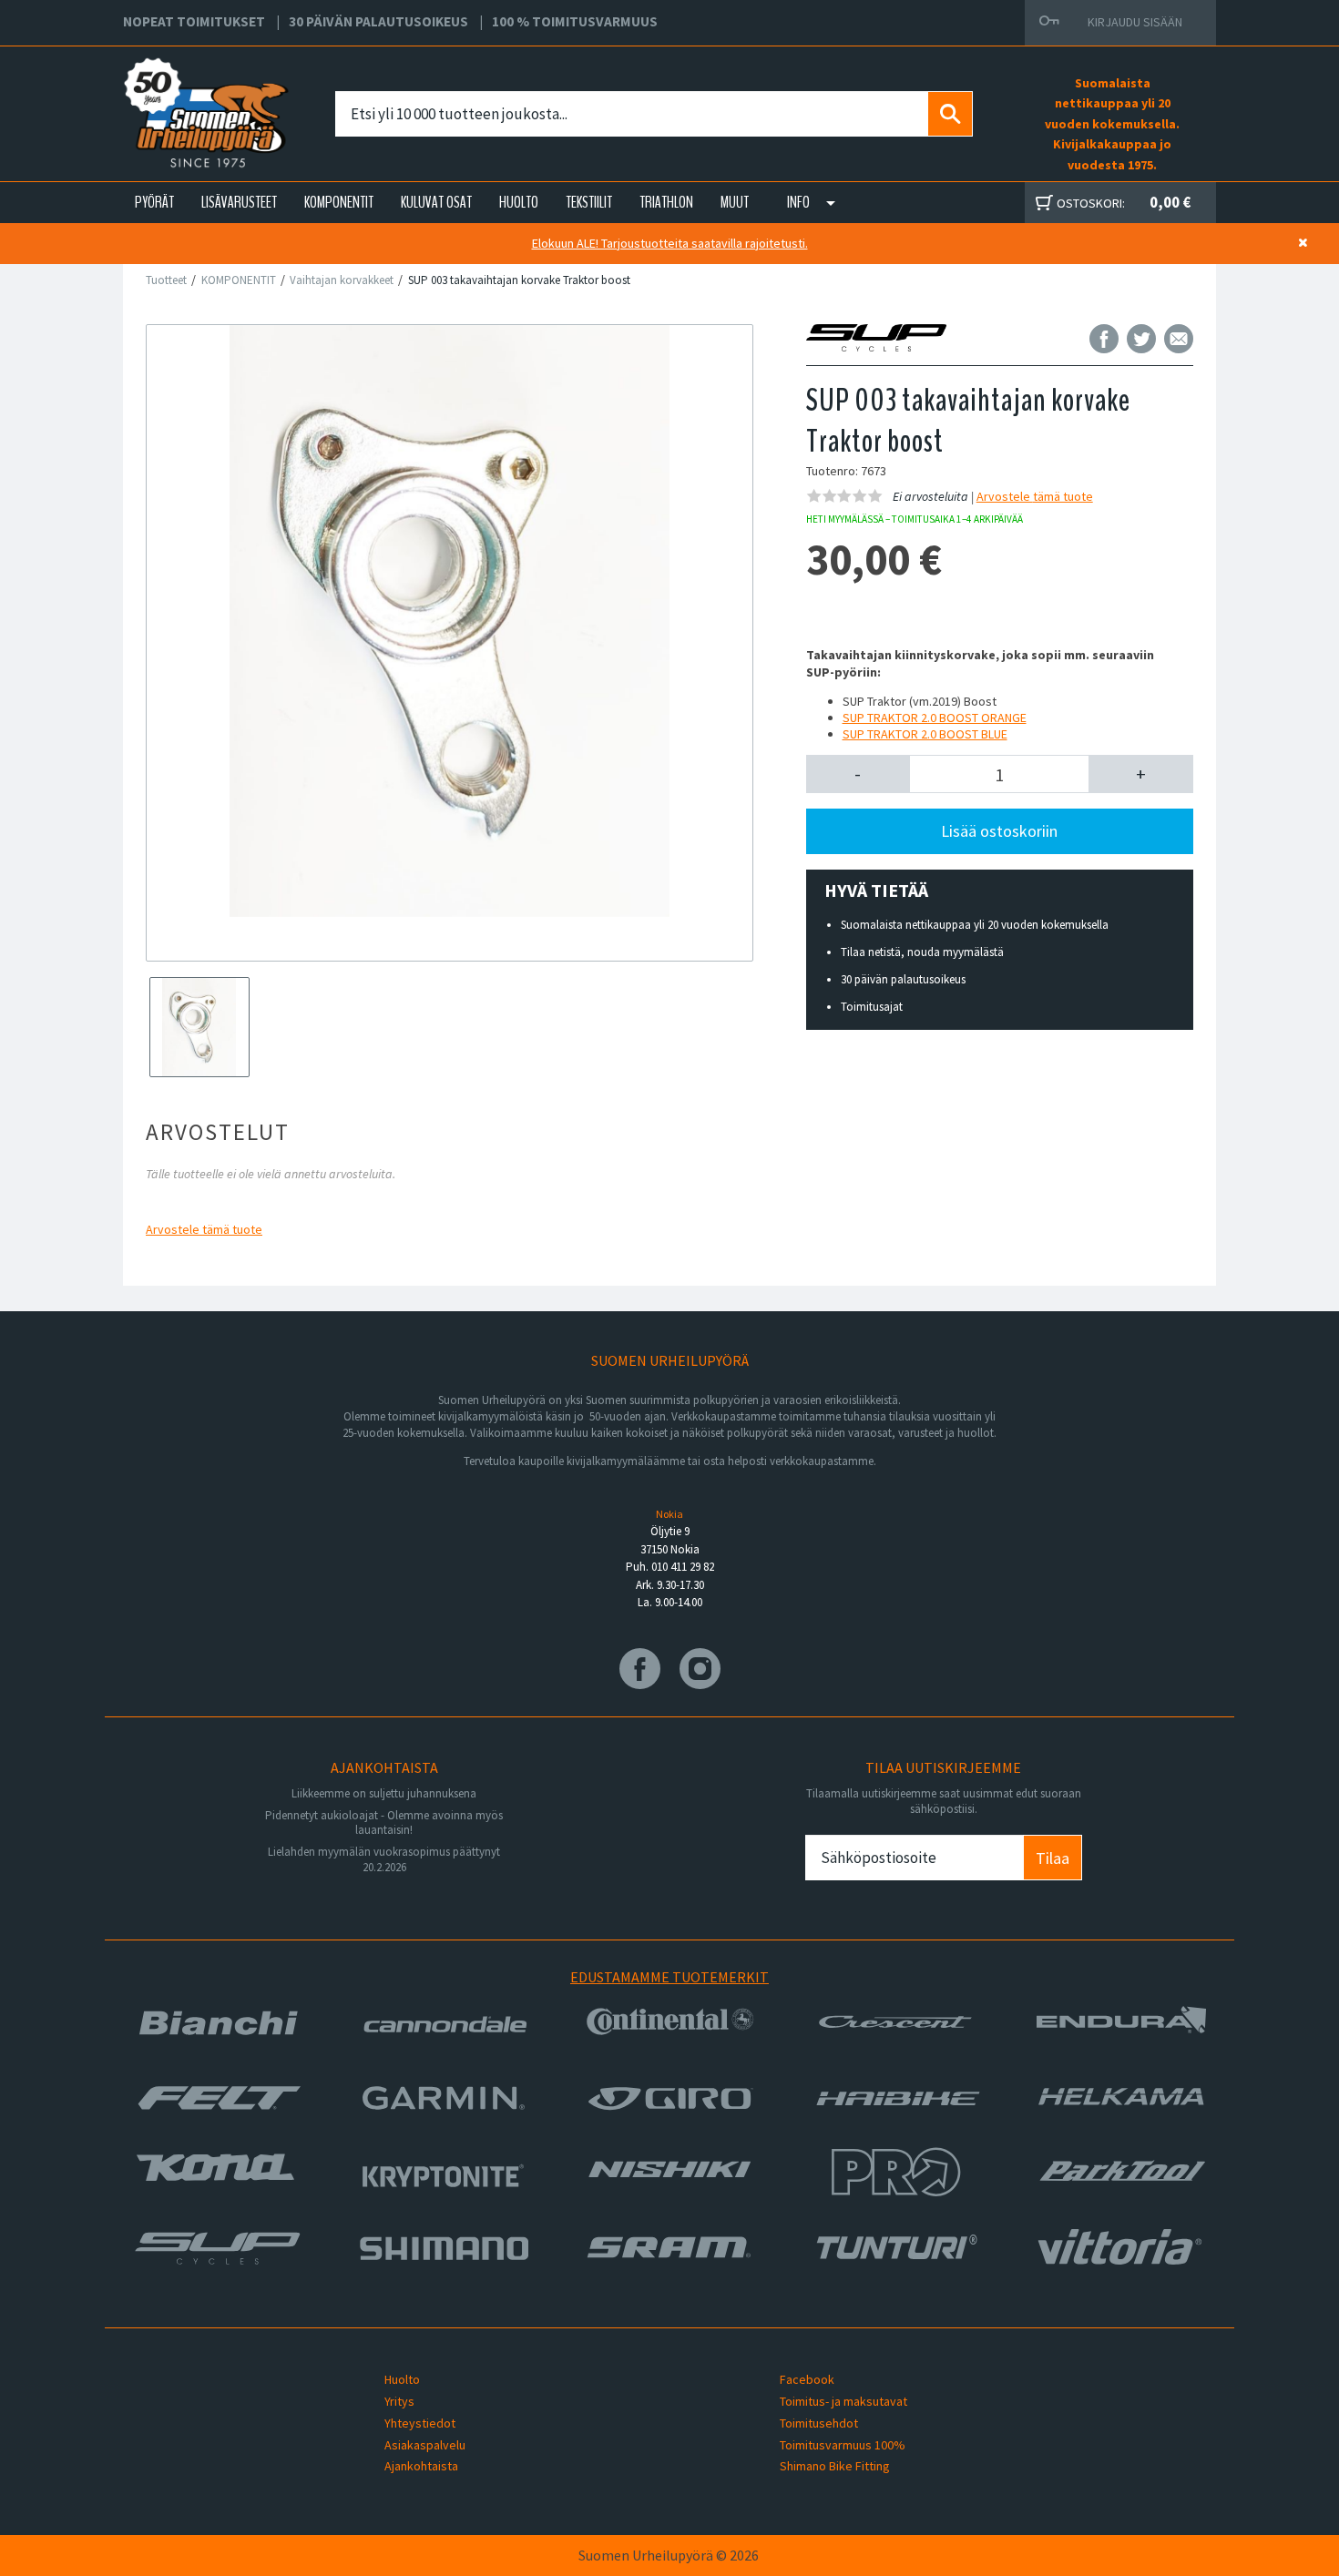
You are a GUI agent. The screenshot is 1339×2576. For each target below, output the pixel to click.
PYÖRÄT (154, 202)
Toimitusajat (872, 1007)
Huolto (402, 2379)
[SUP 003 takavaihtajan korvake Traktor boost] (450, 621)
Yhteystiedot (420, 2423)
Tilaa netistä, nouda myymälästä (922, 952)
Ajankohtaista (421, 2466)
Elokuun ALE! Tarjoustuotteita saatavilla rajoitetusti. (670, 243)
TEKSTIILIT (589, 202)
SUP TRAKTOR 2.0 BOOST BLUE (925, 734)
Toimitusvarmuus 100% (843, 2445)
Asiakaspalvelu (425, 2445)
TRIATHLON (666, 202)
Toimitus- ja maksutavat (843, 2401)
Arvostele (204, 1229)
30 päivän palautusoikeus (903, 979)
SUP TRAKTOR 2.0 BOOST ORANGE (935, 718)
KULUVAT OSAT (436, 202)
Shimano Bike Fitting (835, 2466)
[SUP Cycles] (893, 338)
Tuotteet (166, 280)
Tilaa (1053, 1858)
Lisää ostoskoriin (999, 831)
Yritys (399, 2401)
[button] (859, 774)
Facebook (807, 2379)
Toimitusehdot (819, 2423)
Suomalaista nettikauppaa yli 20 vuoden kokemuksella (975, 925)
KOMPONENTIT (339, 202)
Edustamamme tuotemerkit (669, 1977)
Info (798, 202)
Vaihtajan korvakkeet (342, 280)
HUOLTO (519, 202)
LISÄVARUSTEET (239, 202)
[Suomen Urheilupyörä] (166, 92)
